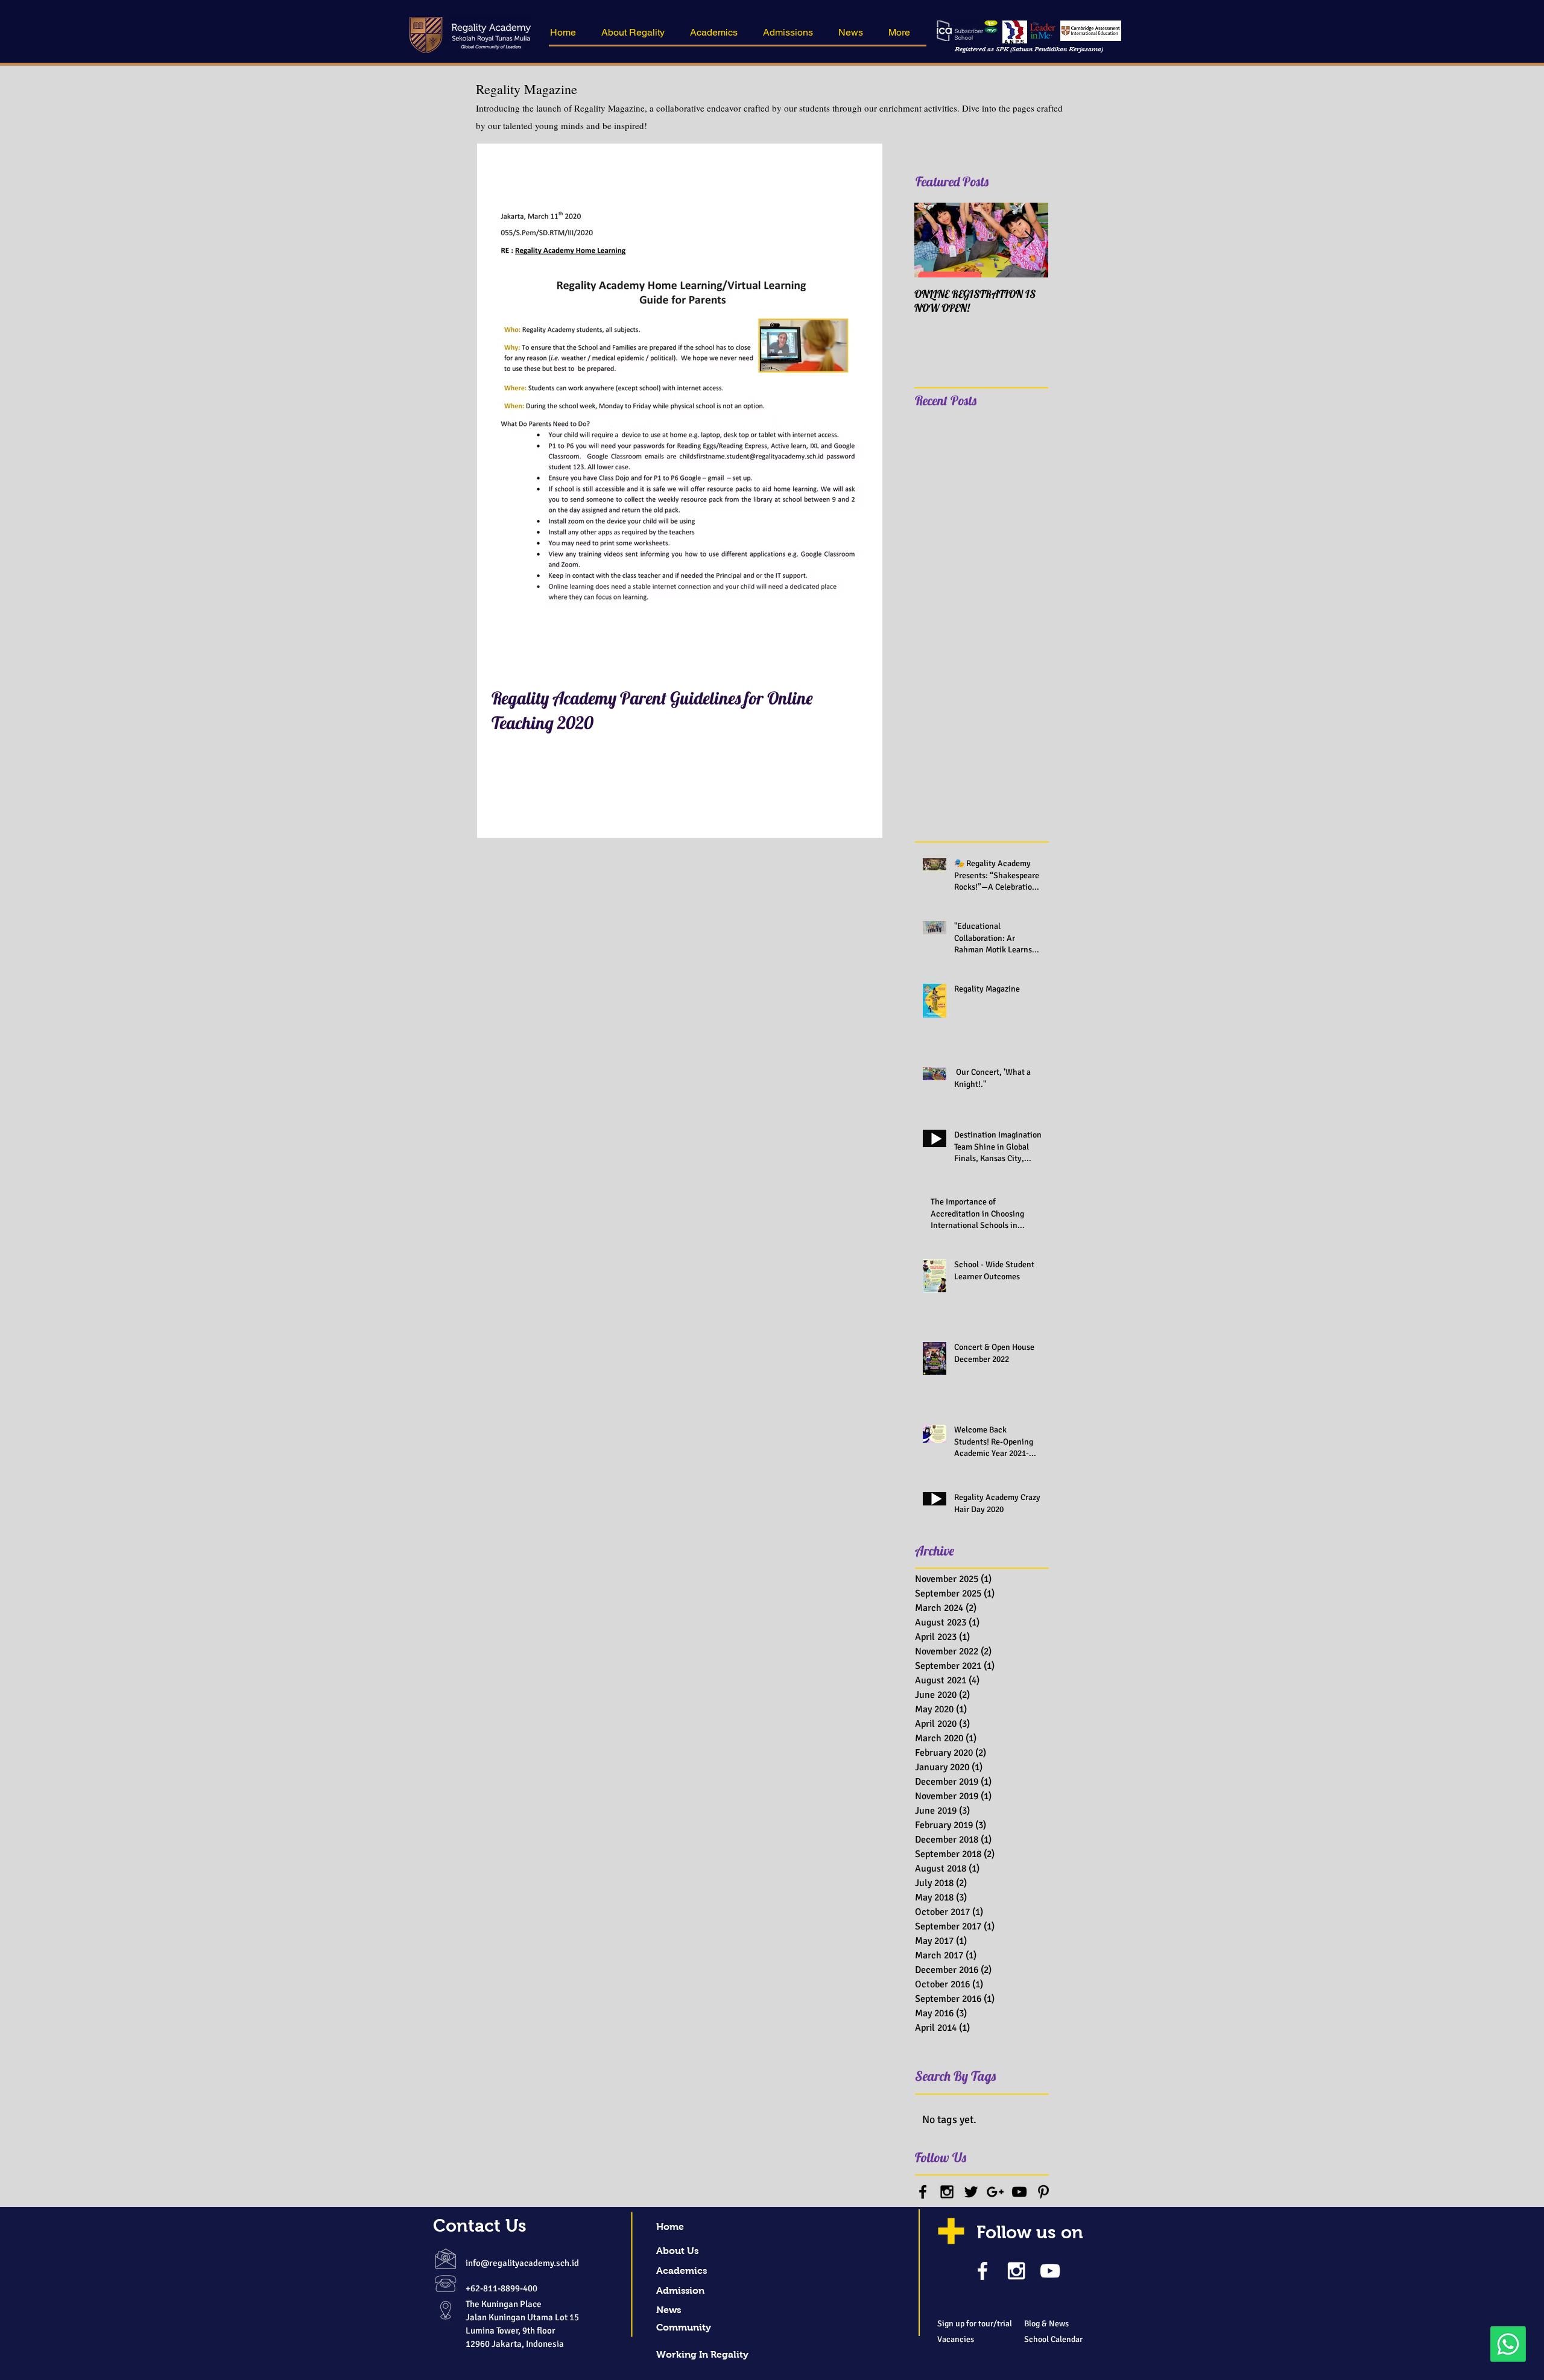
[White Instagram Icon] (1016, 2271)
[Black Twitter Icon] (971, 2192)
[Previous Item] (934, 240)
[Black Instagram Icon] (947, 2192)
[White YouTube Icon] (1050, 2271)
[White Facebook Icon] (982, 2271)
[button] (637, 33)
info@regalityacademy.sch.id (522, 2263)
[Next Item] (1029, 240)
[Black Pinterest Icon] (1043, 2192)
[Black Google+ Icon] (995, 2192)
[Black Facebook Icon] (923, 2192)
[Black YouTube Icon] (1019, 2192)
